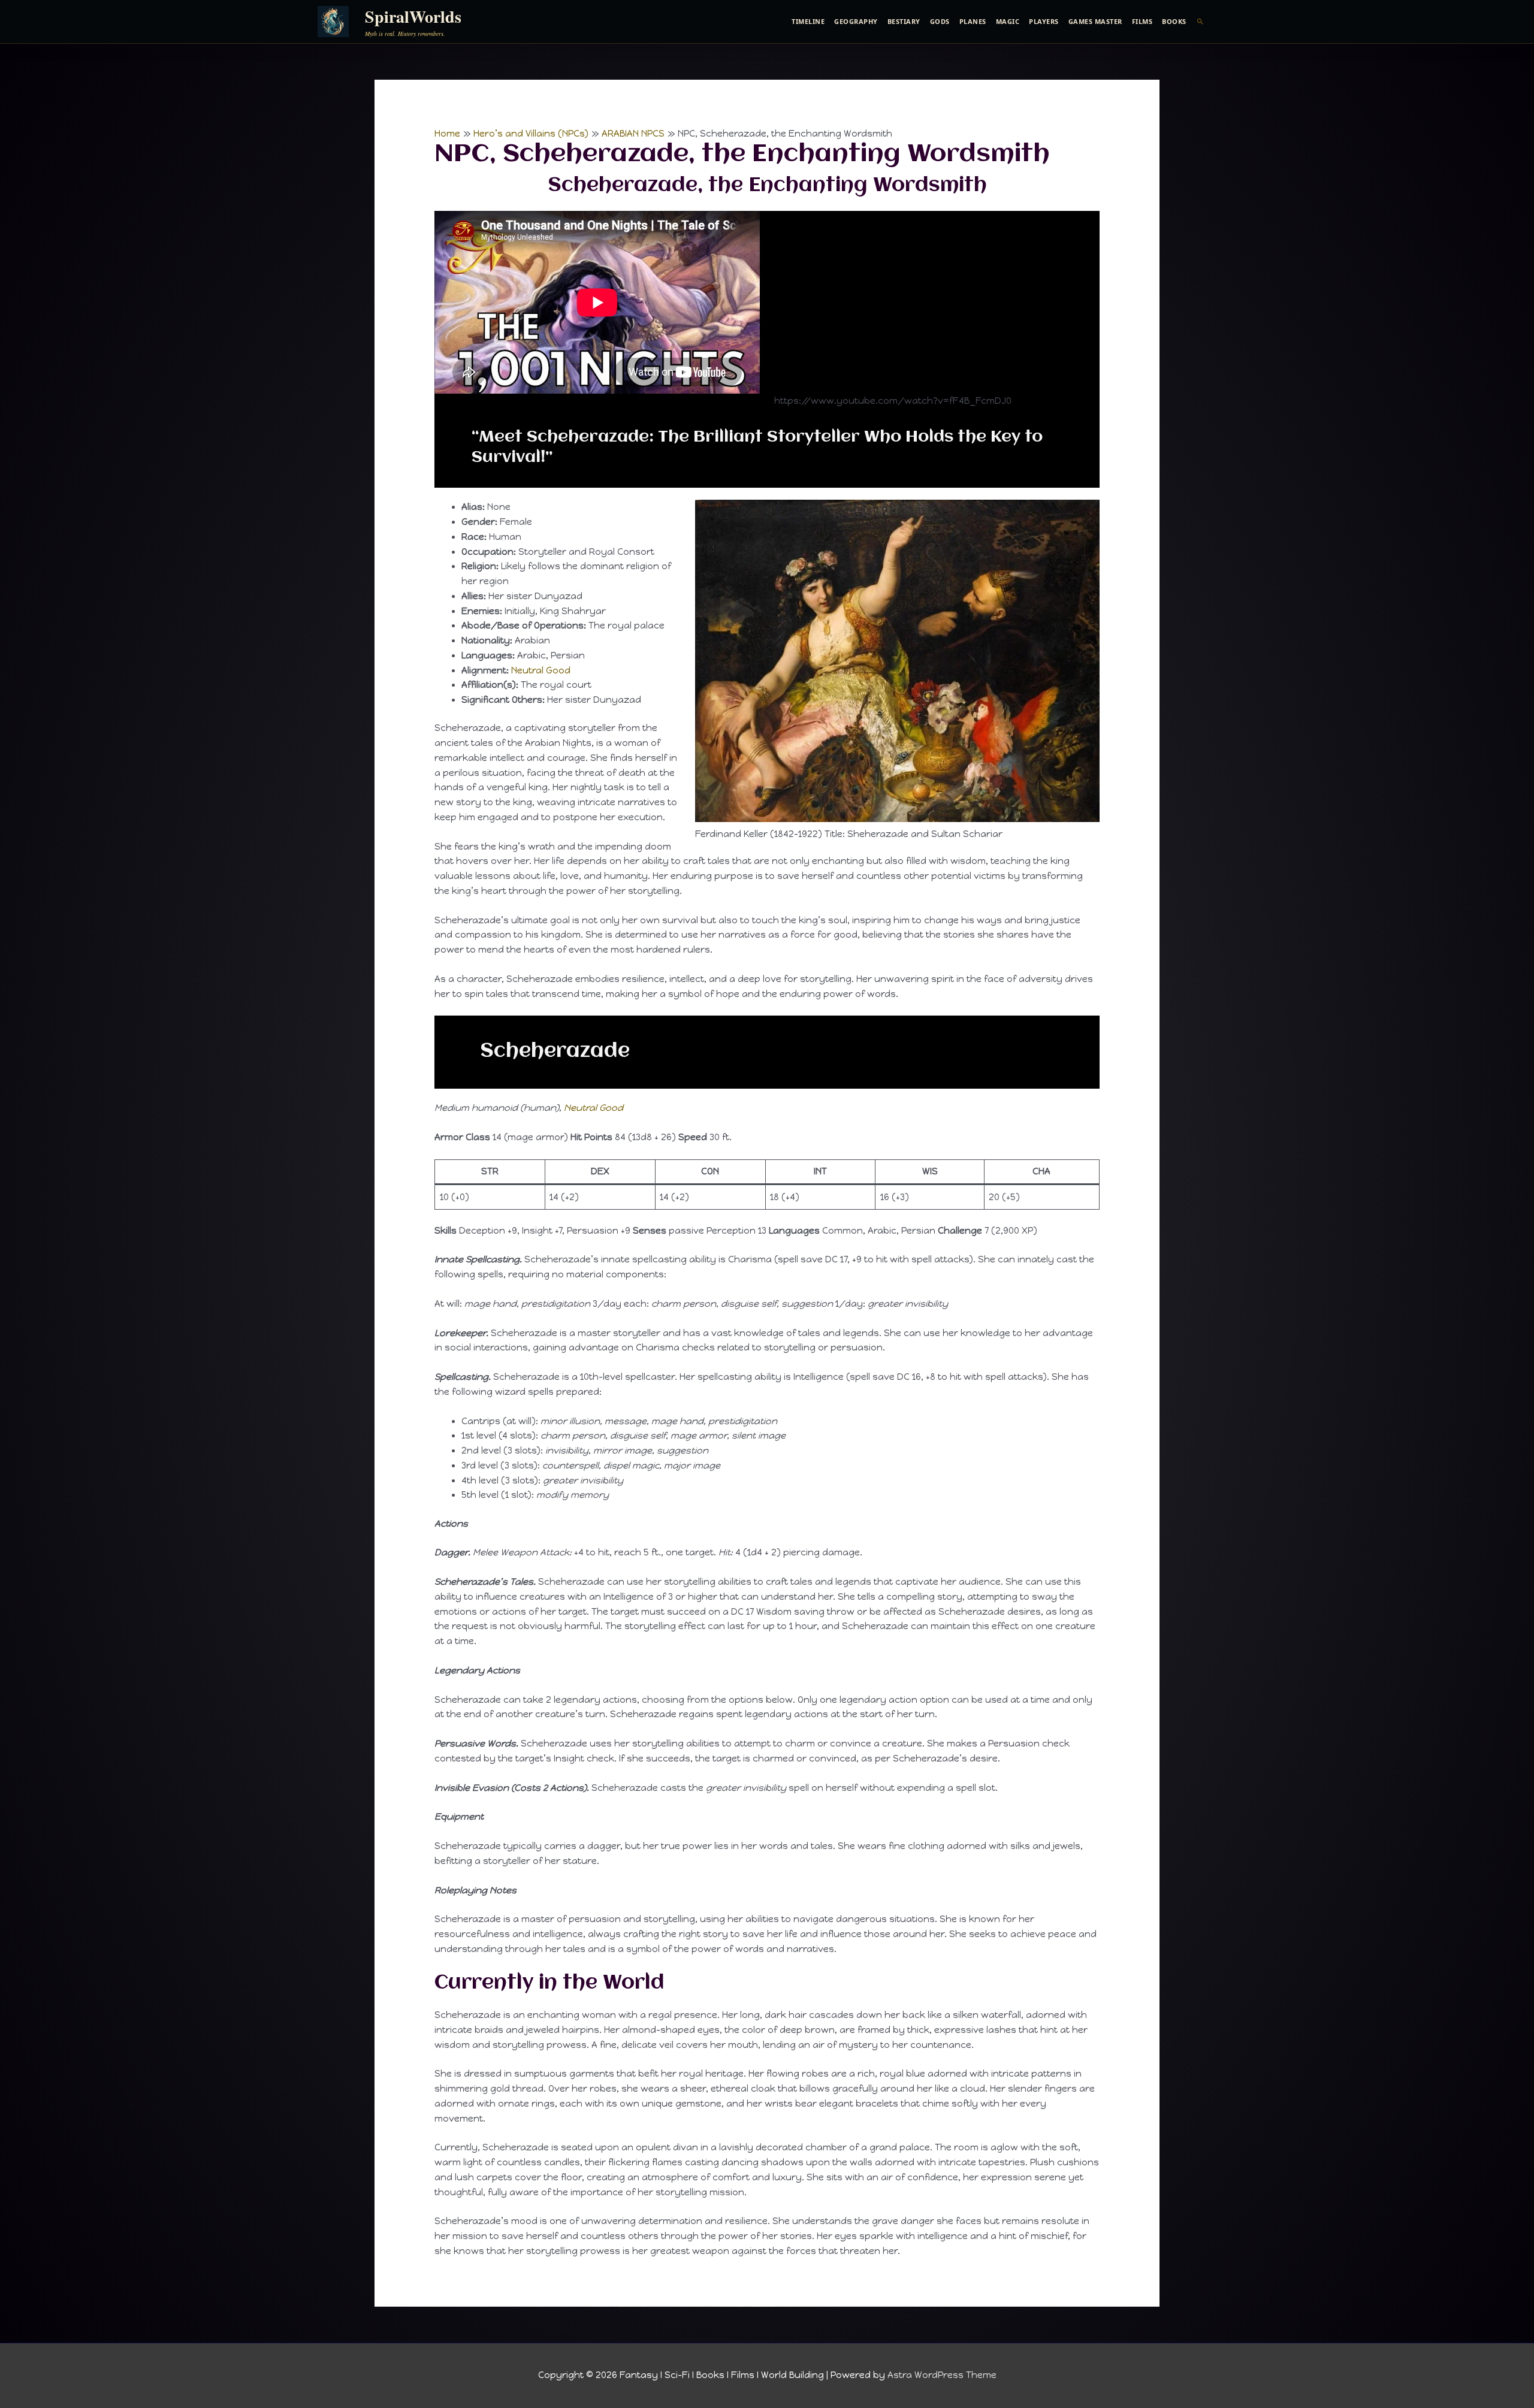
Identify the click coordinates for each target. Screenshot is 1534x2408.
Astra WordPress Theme (942, 2375)
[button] (1201, 22)
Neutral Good (541, 670)
